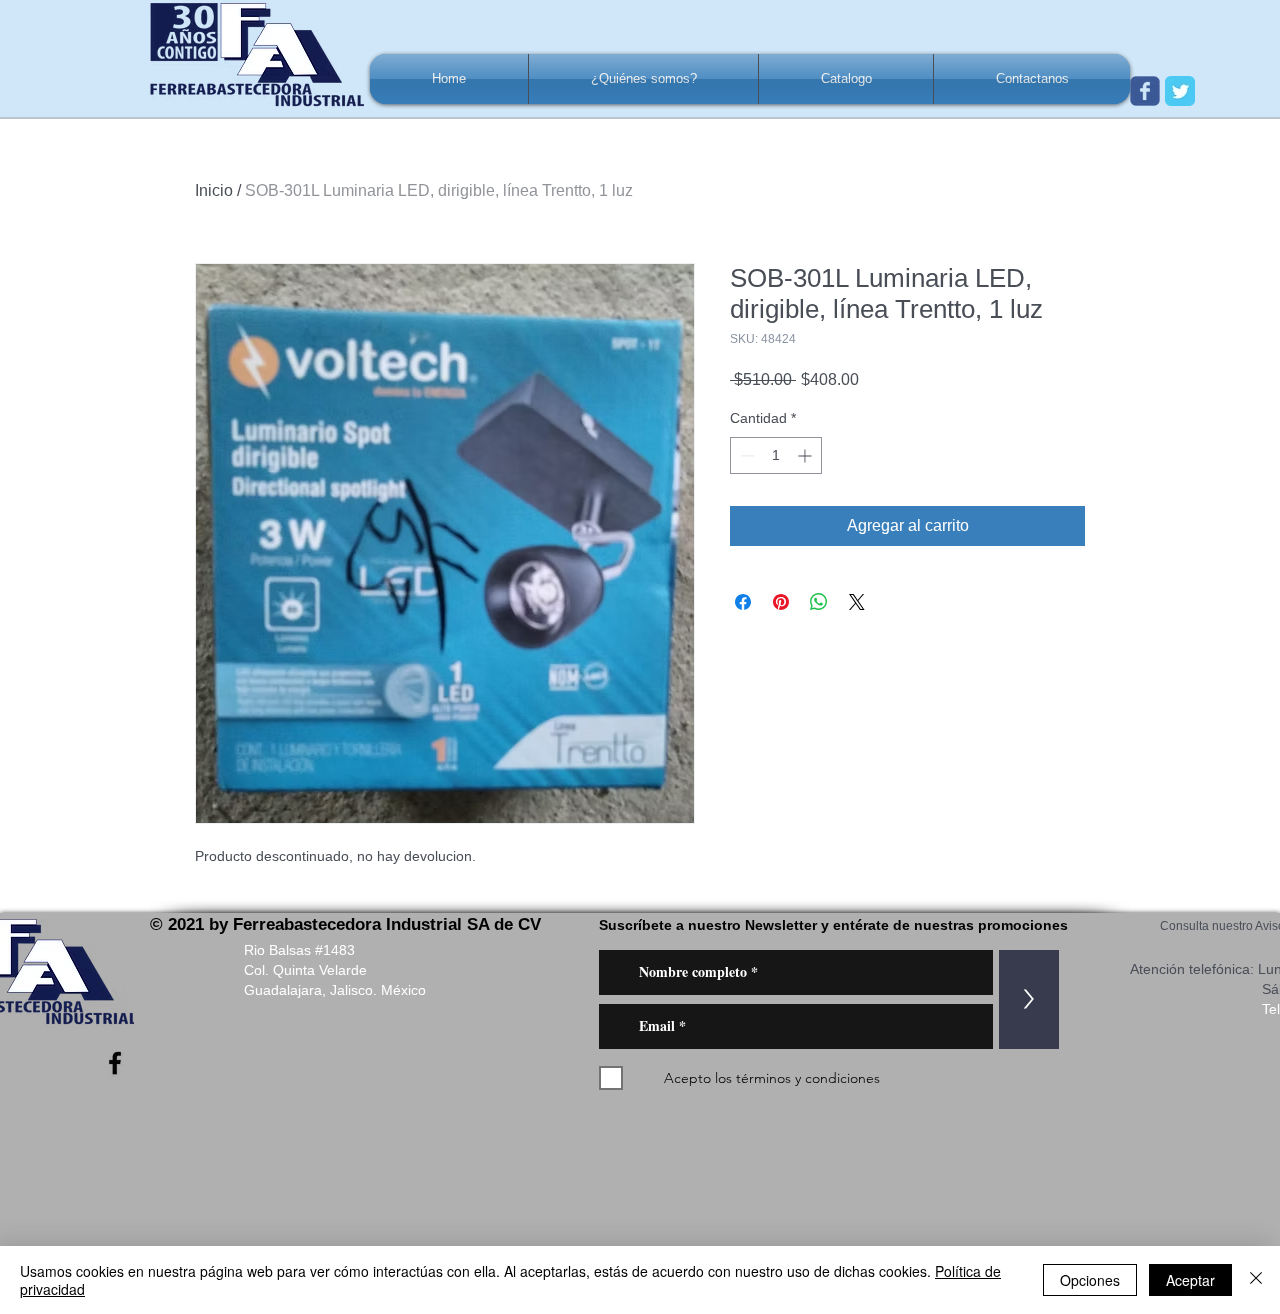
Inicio (214, 190)
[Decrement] (745, 455)
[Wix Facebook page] (1145, 91)
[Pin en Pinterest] (781, 602)
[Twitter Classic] (1180, 91)
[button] (643, 79)
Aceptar (1190, 1280)
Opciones (1090, 1280)
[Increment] (806, 455)
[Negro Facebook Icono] (115, 1063)
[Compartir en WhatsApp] (819, 602)
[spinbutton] (776, 455)
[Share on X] (857, 602)
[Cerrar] (1256, 1280)
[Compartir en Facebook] (743, 602)
